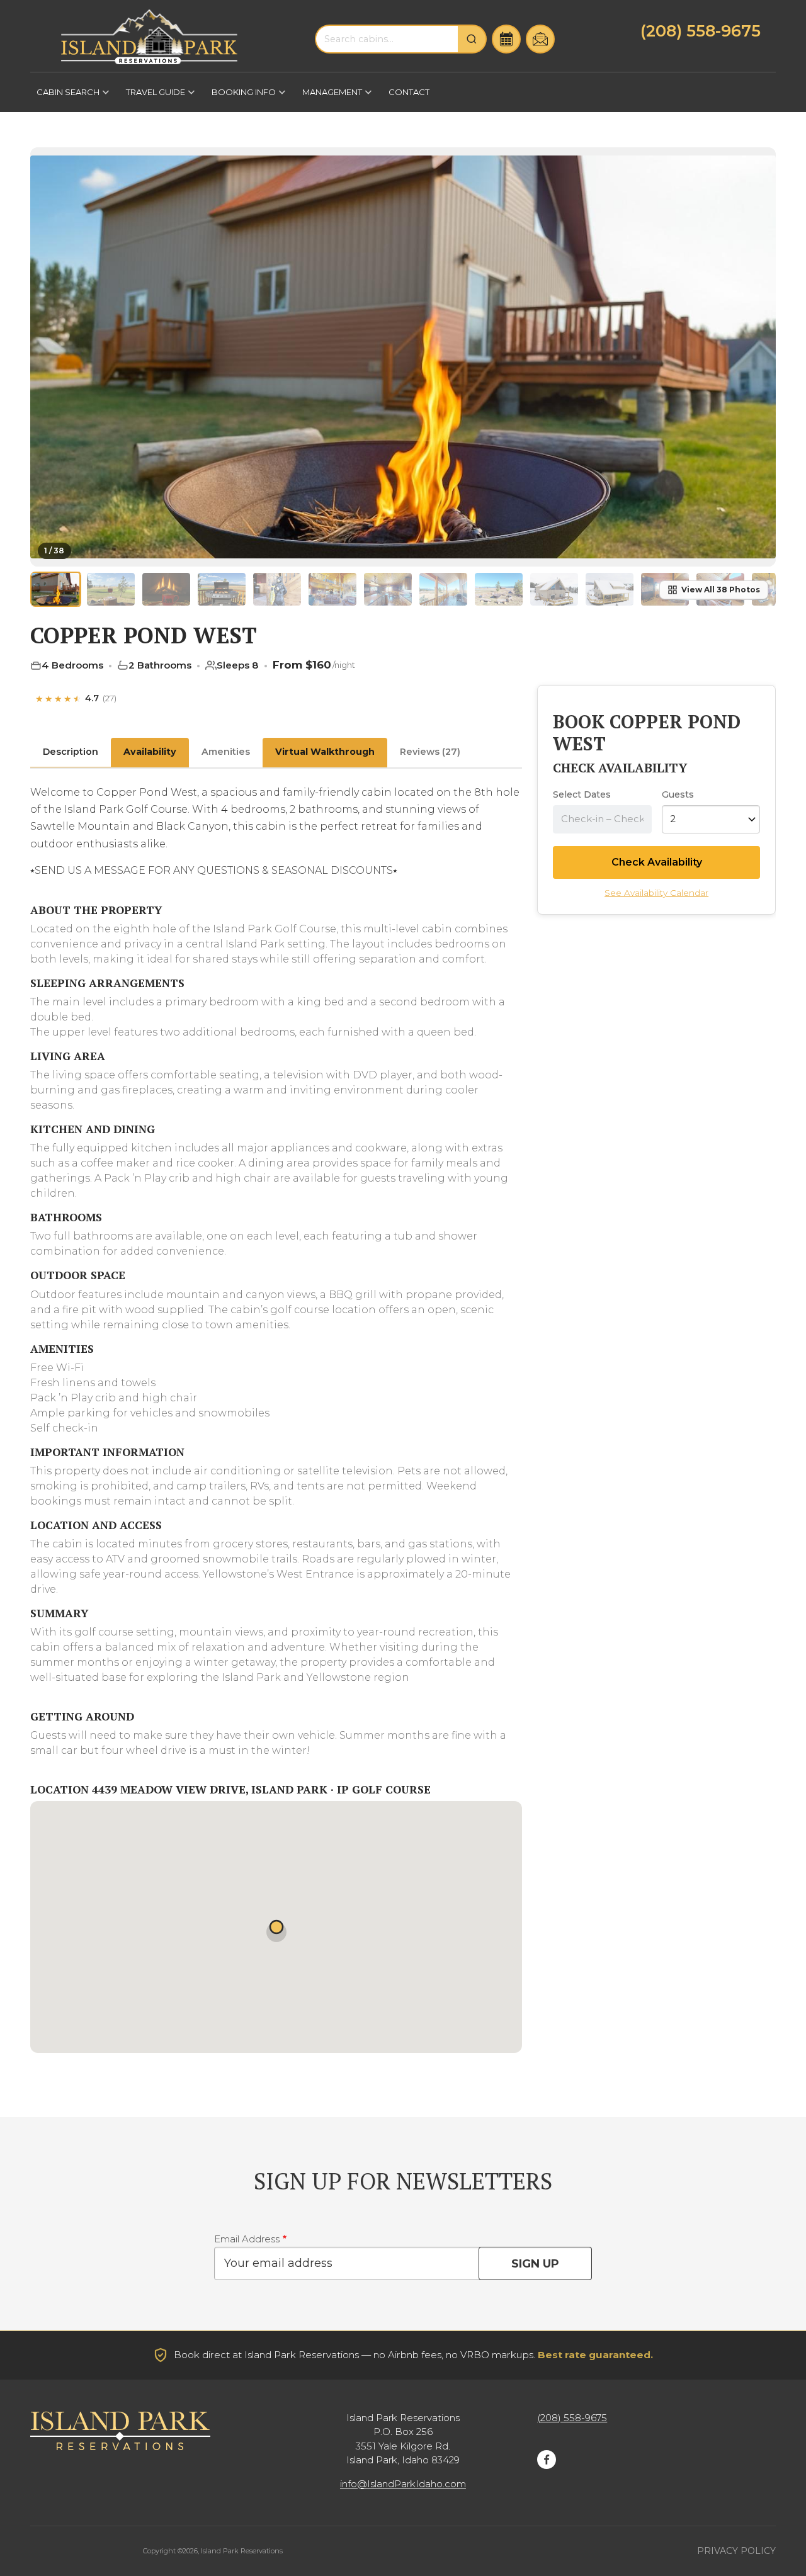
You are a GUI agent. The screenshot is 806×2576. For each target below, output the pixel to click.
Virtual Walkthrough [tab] (325, 752)
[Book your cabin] (506, 39)
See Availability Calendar (656, 893)
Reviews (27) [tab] (430, 752)
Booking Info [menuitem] (241, 96)
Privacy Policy (736, 2551)
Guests (678, 794)
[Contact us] (540, 39)
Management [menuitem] (329, 96)
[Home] (149, 37)
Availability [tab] (150, 752)
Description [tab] (71, 752)
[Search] (472, 39)
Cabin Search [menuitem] (65, 96)
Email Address (247, 2239)
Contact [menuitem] (409, 92)
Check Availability (657, 862)
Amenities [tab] (226, 752)
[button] (758, 354)
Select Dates (582, 794)
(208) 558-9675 (701, 31)
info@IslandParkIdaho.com (403, 2484)
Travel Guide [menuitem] (152, 96)
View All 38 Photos (721, 590)
